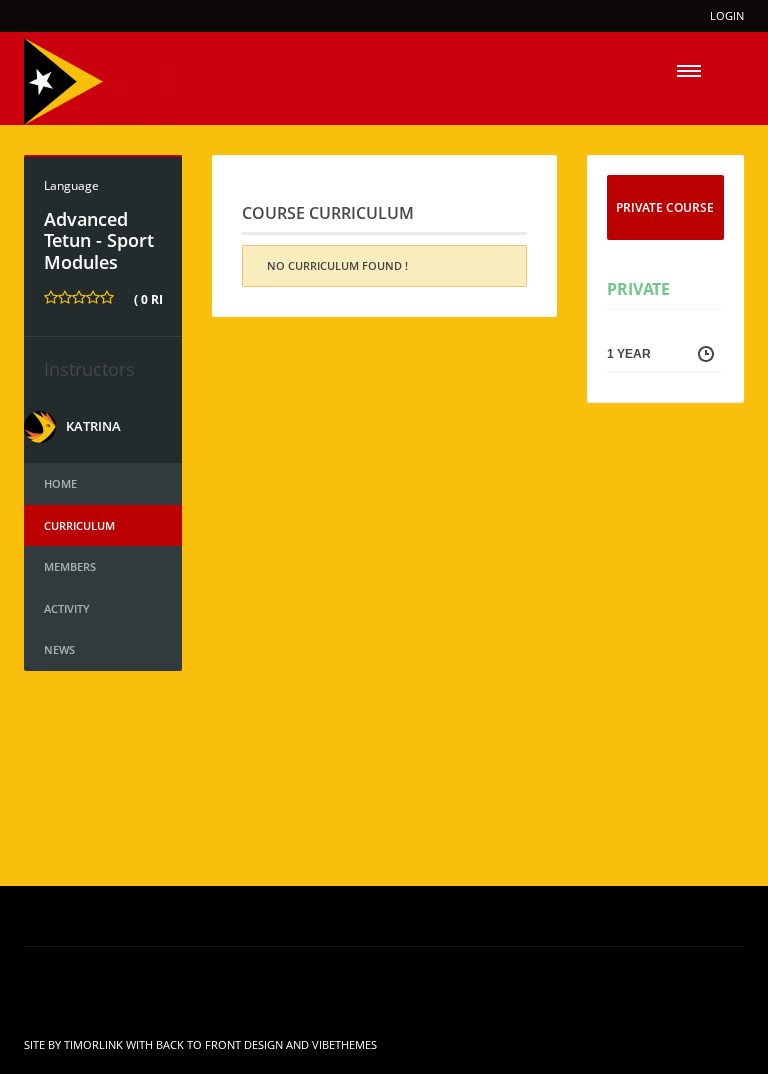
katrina (93, 426)
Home (60, 483)
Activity (67, 608)
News (59, 649)
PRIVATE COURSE (665, 207)
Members (70, 566)
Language (71, 185)
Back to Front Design (219, 1044)
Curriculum (79, 525)
